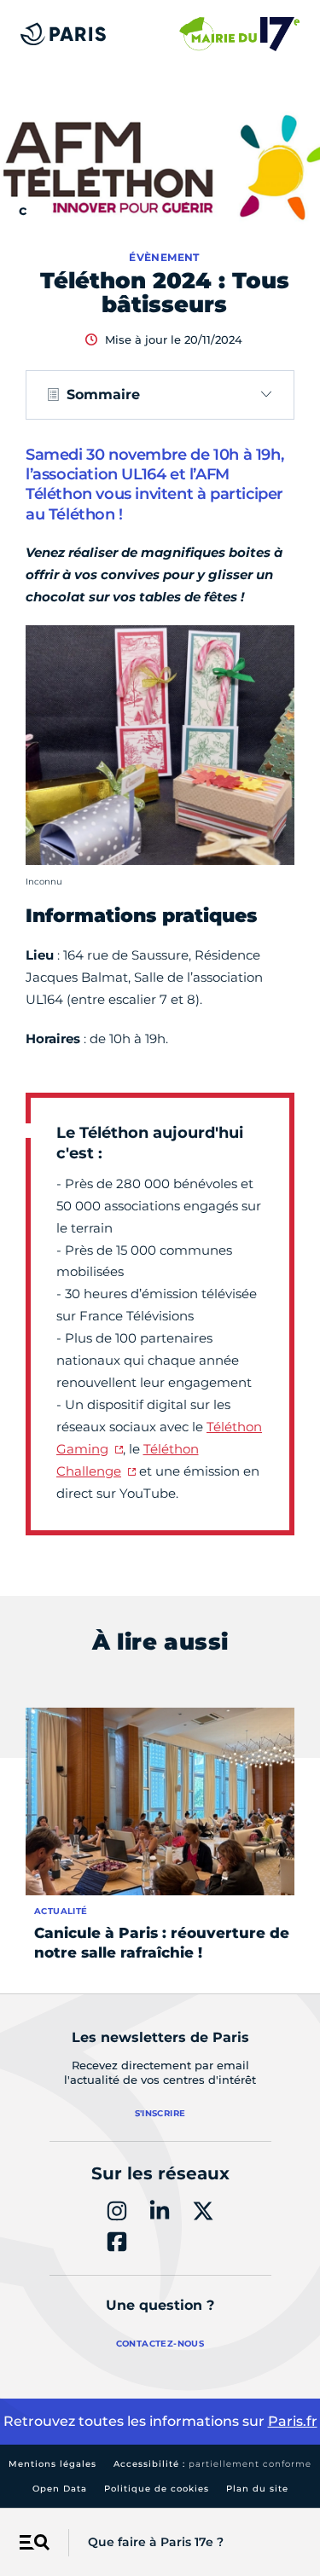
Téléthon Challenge (128, 1460)
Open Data (60, 2489)
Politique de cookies (157, 2489)
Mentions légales (52, 2464)
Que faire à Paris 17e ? (156, 2542)
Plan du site (257, 2489)
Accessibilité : (212, 2464)
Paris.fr (293, 2421)
